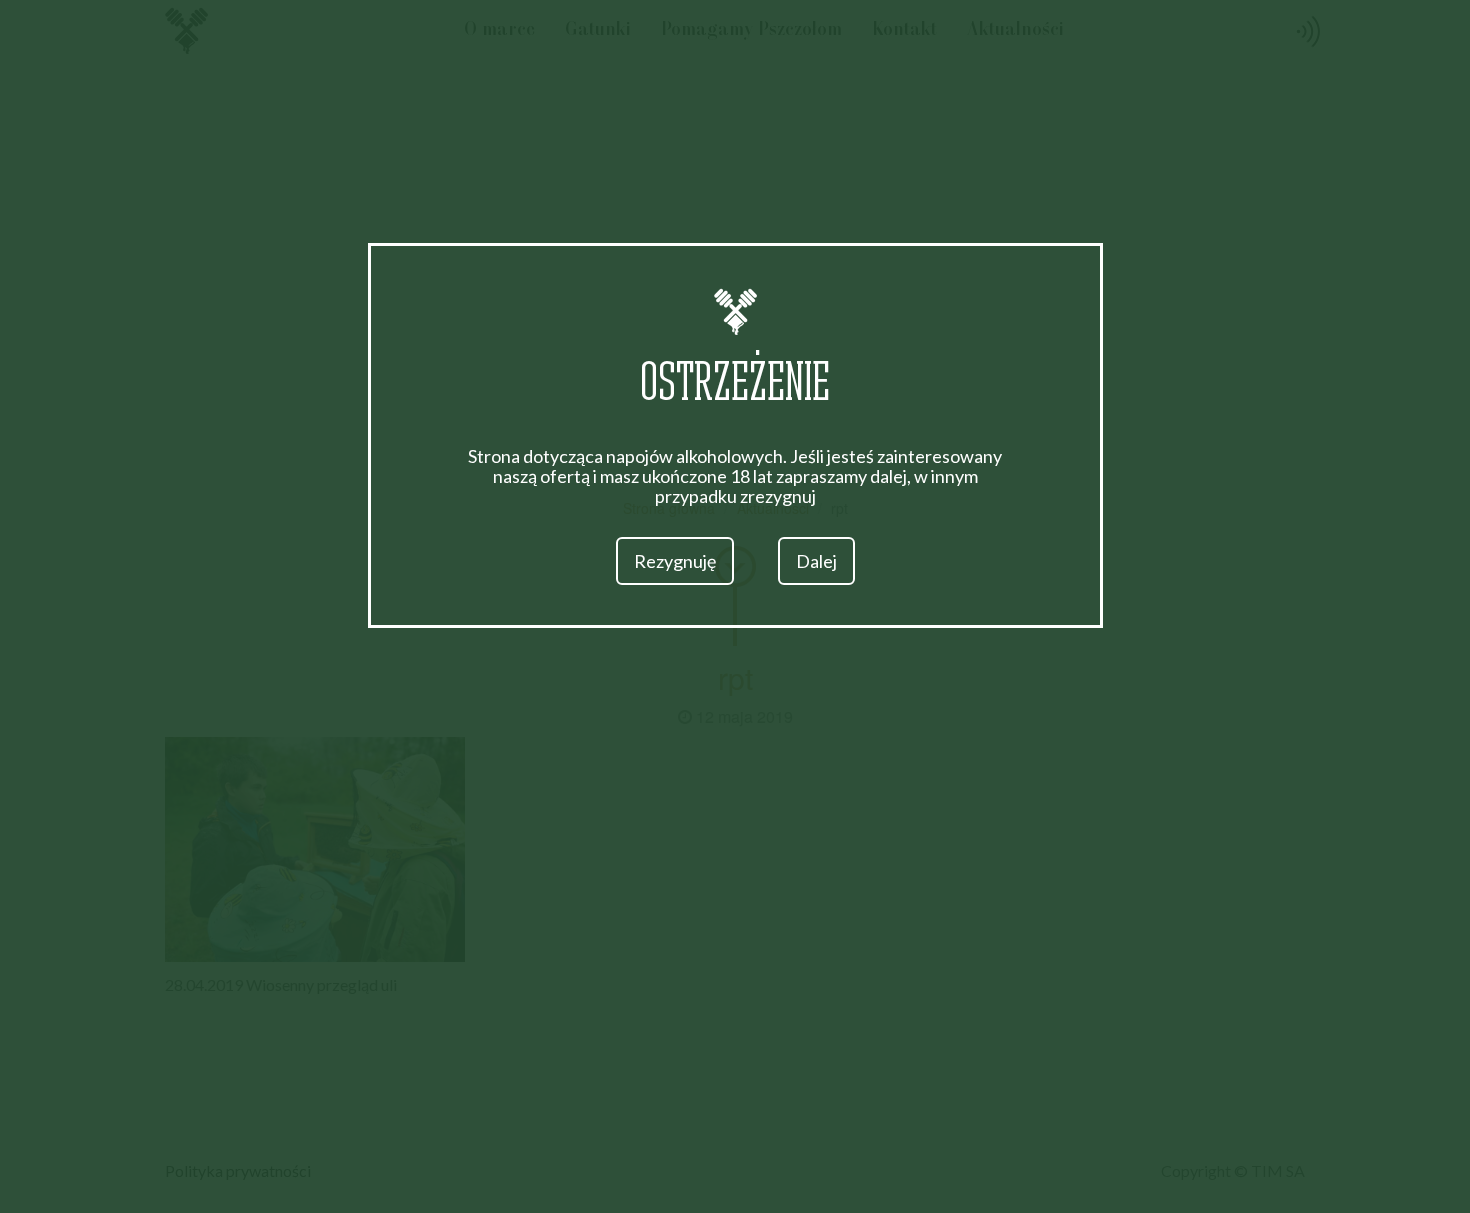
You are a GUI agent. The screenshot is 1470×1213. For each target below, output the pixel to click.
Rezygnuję (675, 561)
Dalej (816, 561)
